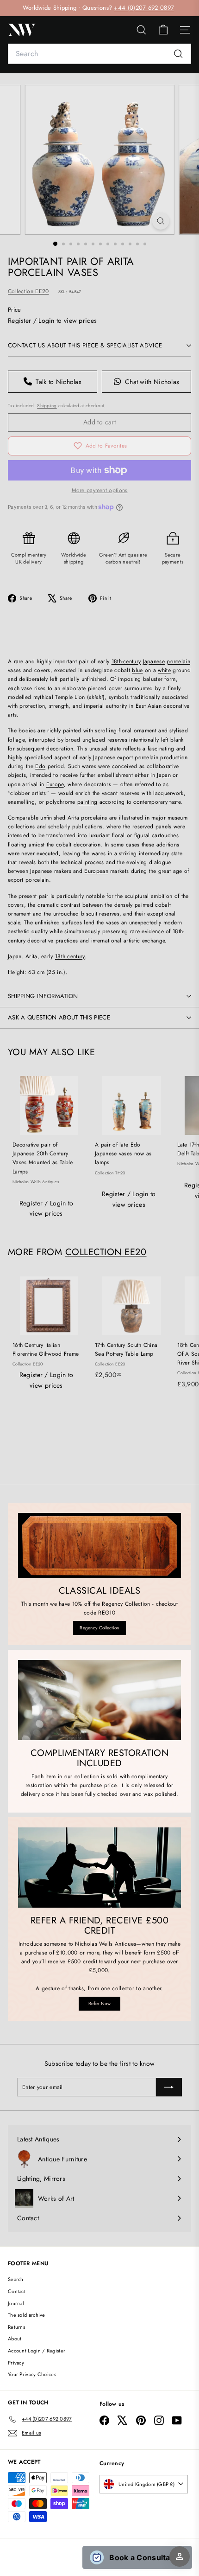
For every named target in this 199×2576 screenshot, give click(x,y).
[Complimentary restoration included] (99, 1700)
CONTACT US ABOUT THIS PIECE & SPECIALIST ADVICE (85, 345)
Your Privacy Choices (32, 2374)
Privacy (16, 2363)
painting (87, 802)
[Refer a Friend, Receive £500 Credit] (99, 1868)
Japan (164, 775)
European (96, 871)
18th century (70, 956)
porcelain (178, 661)
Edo (40, 766)
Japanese (154, 661)
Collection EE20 (28, 291)
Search (16, 2279)
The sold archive (27, 2315)
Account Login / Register (37, 2351)
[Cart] (163, 30)
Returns (16, 2327)
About (15, 2339)
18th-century (126, 661)
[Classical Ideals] (99, 1545)
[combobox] (99, 54)
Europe (55, 784)
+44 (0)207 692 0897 (144, 8)
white (164, 670)
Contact (17, 2291)
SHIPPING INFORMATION (43, 996)
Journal (16, 2303)
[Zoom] (160, 221)
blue (137, 670)
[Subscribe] (169, 2087)
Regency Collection (99, 1628)
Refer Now (99, 2003)
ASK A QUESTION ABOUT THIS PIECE (59, 1017)
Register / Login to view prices (52, 320)
